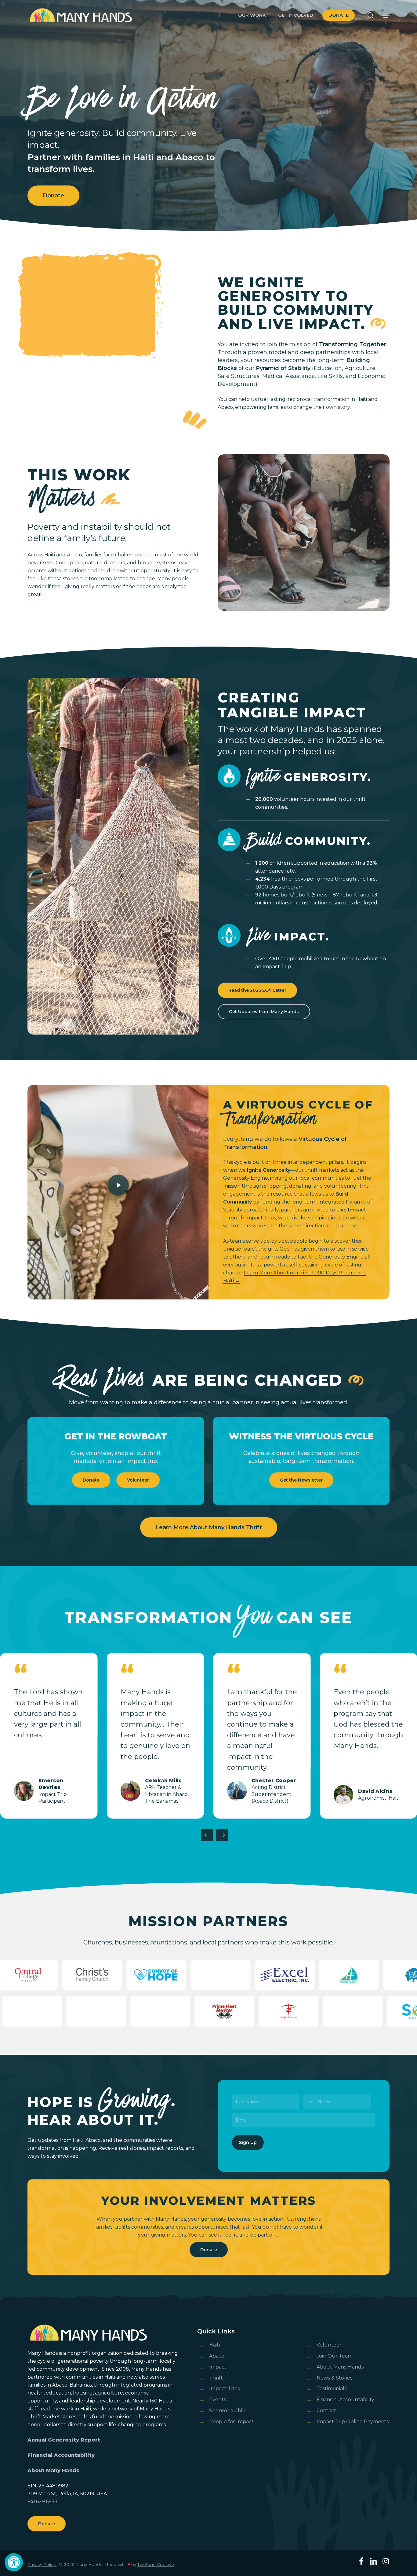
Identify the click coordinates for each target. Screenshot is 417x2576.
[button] (14, 2562)
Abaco (217, 2356)
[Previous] (207, 1835)
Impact (218, 2367)
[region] (209, 1736)
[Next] (222, 1835)
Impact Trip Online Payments (353, 2422)
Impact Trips (224, 2389)
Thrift (216, 2378)
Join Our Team (335, 2356)
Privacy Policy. (42, 2564)
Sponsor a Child (228, 2411)
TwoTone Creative (156, 2564)
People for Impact (231, 2422)
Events (218, 2400)
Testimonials (332, 2389)
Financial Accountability (61, 2455)
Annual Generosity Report (64, 2440)
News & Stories (334, 2378)
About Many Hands (53, 2470)
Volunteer (329, 2345)
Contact (326, 2411)
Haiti (214, 2345)
